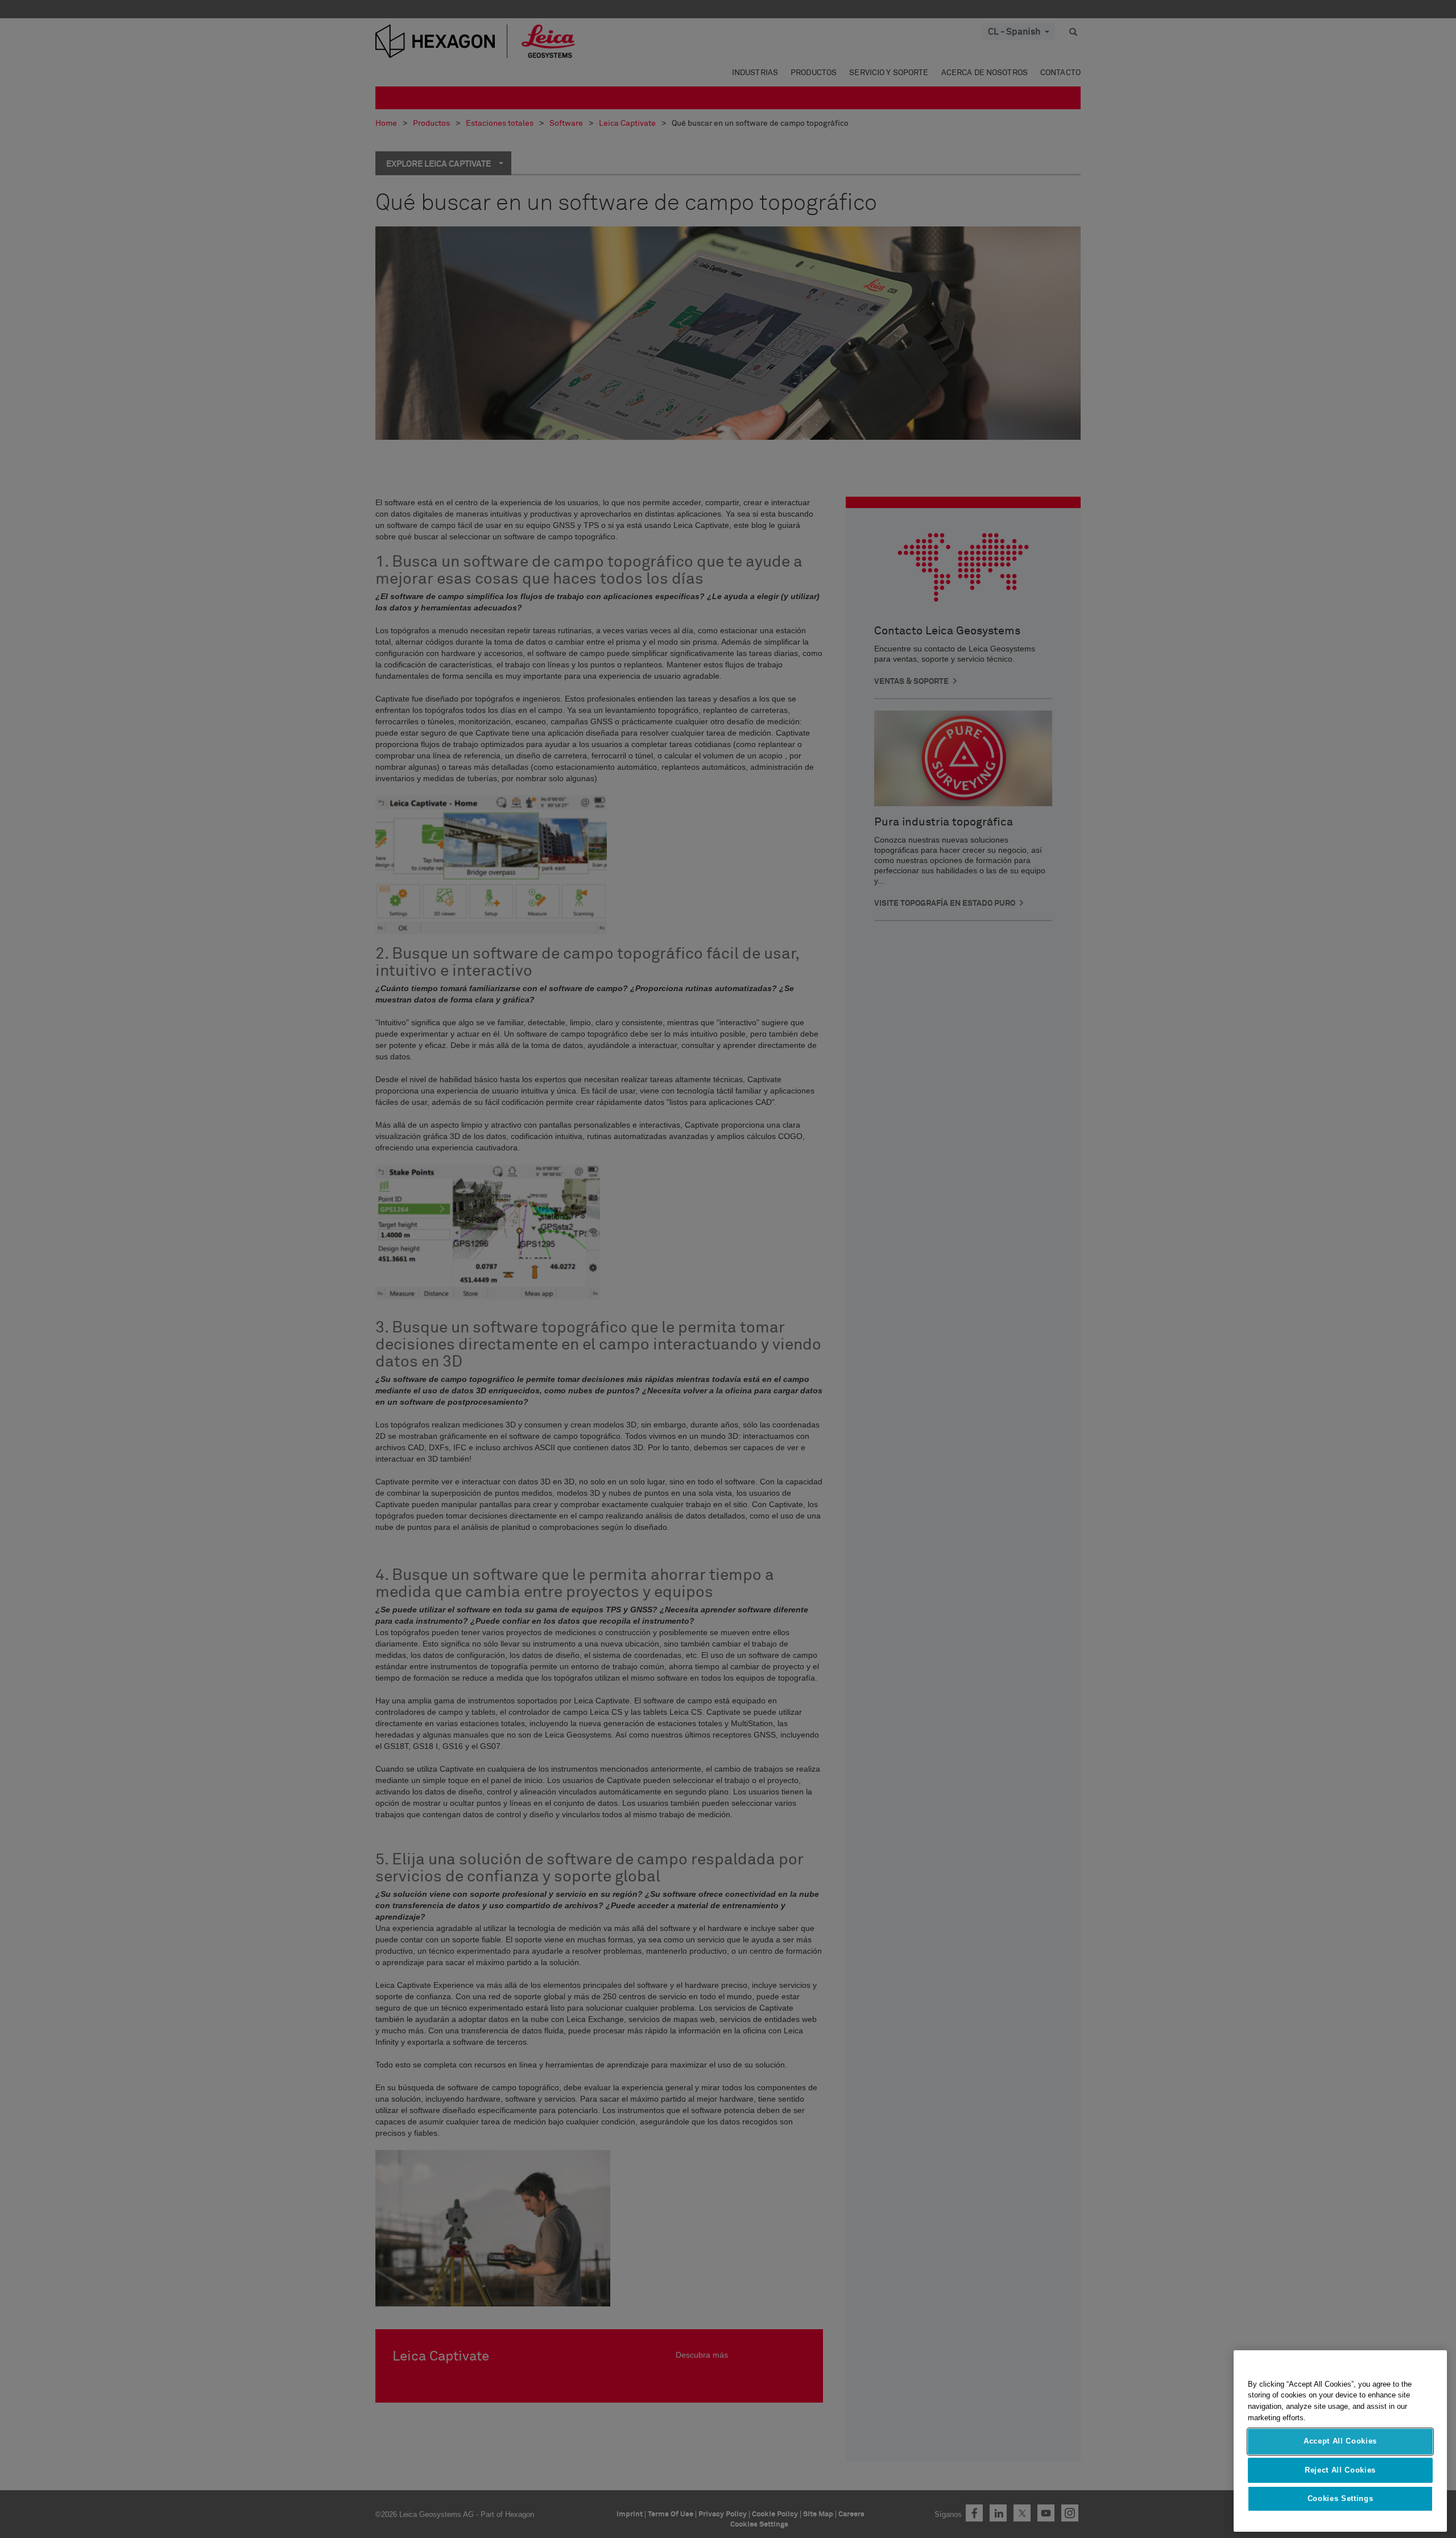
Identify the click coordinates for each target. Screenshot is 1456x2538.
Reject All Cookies (1340, 2470)
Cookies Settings (1341, 2499)
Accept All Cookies (1340, 2442)
